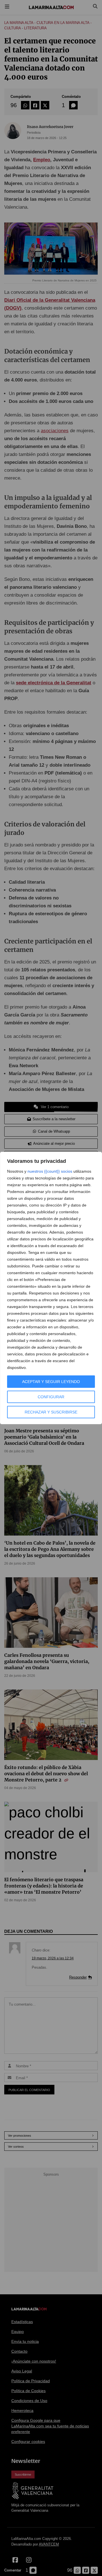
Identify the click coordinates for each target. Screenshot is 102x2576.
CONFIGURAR (51, 1397)
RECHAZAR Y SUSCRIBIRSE (51, 1412)
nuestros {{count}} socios (50, 1171)
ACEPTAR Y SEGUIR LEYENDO (51, 1382)
